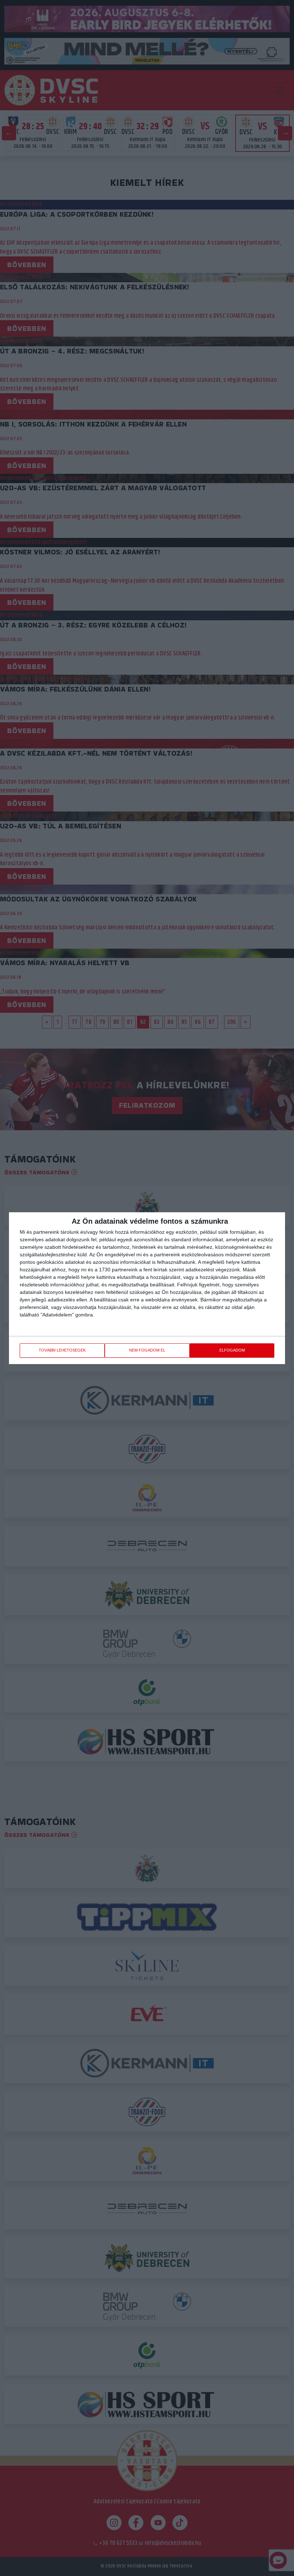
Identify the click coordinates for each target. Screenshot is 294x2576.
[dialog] (147, 1288)
